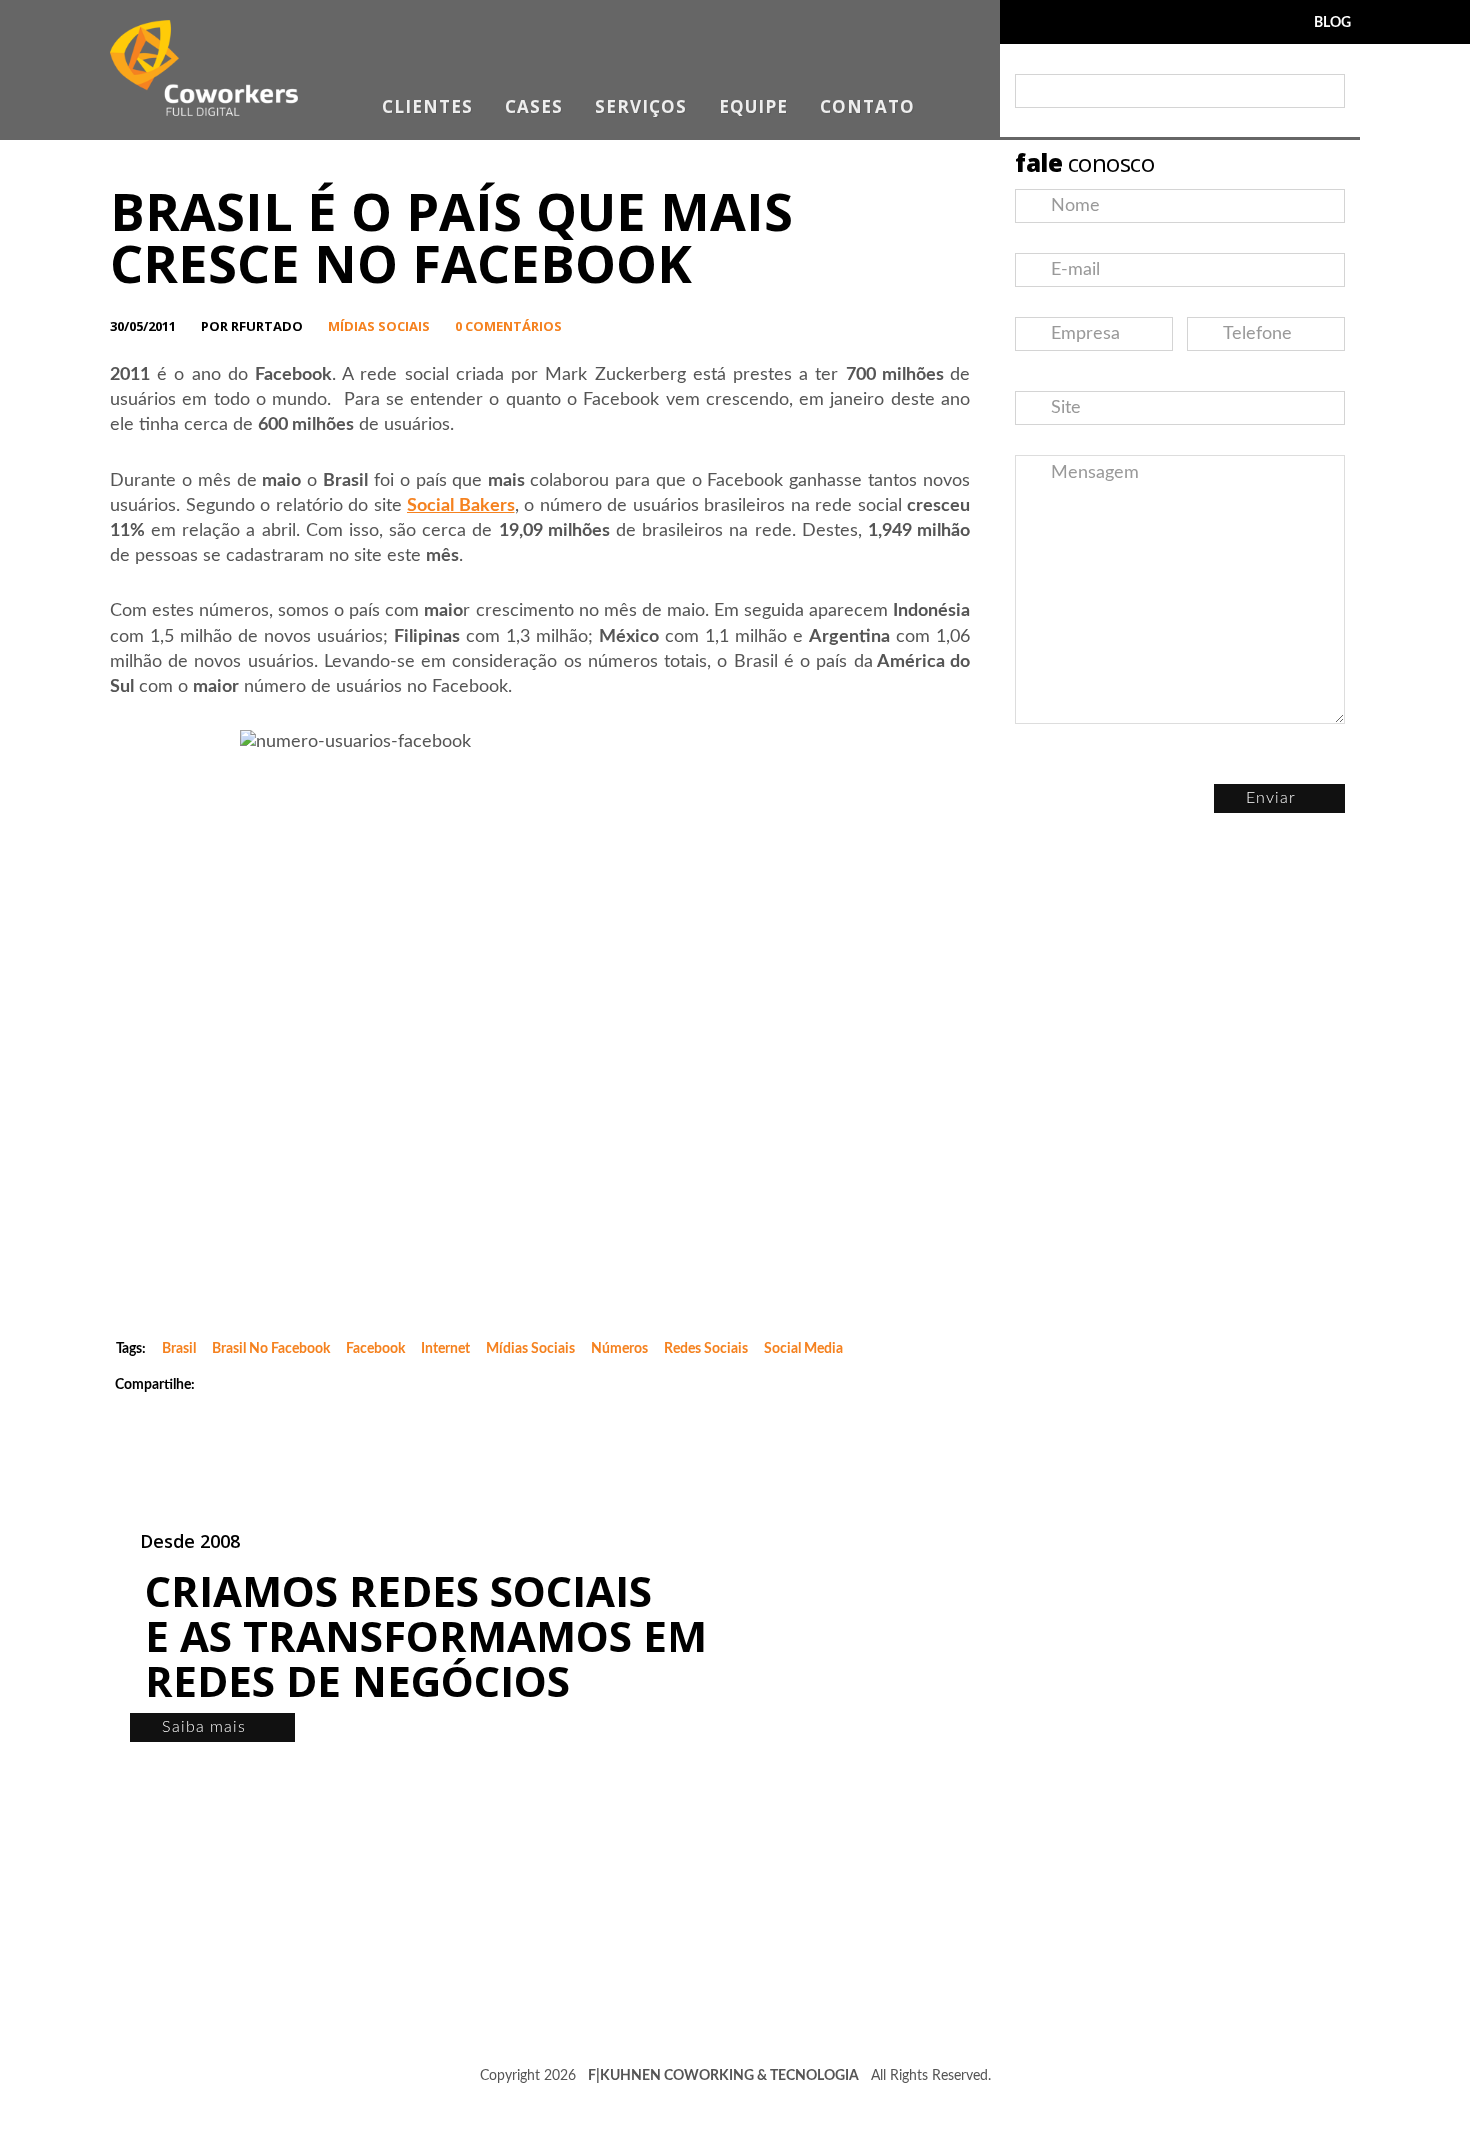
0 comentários (508, 326)
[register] (1325, 91)
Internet (445, 1349)
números (619, 1349)
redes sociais (706, 1349)
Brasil (179, 1349)
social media (803, 1349)
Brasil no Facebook (271, 1349)
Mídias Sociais (379, 326)
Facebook (375, 1349)
